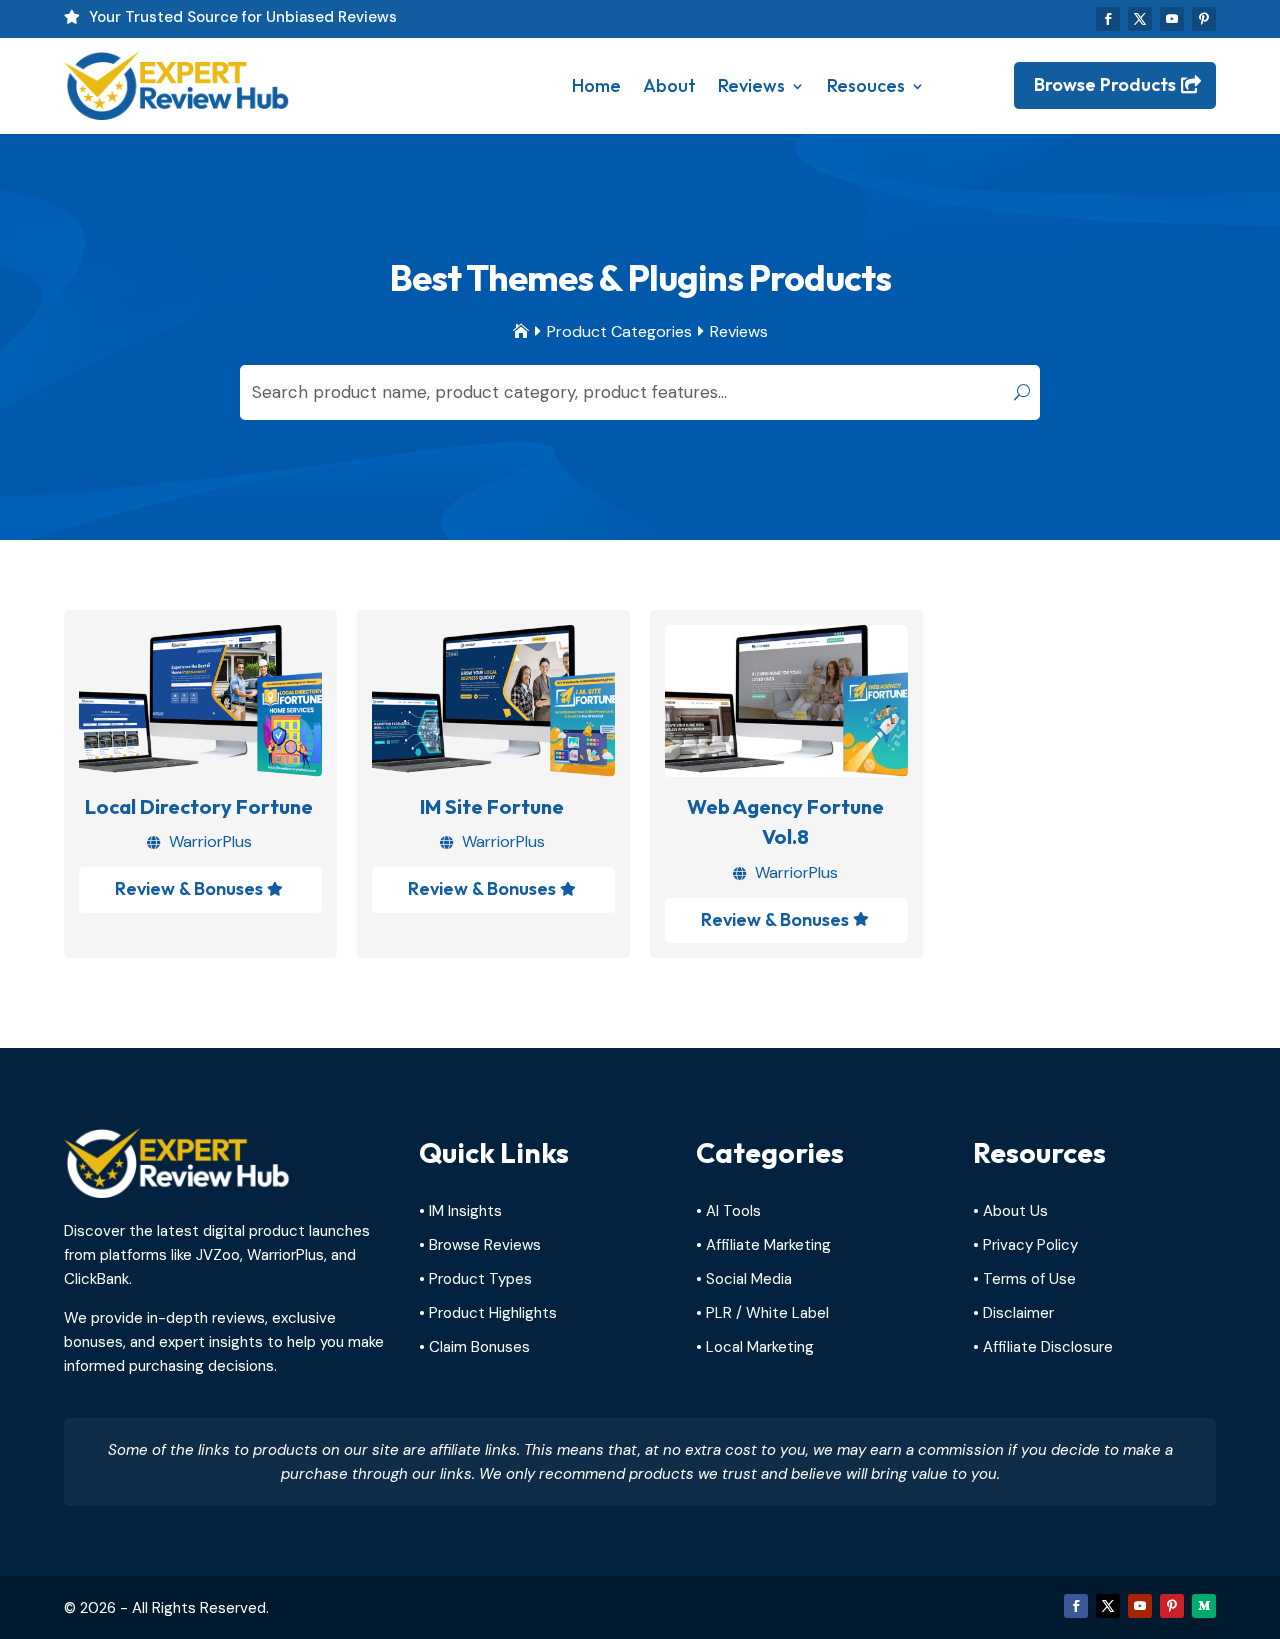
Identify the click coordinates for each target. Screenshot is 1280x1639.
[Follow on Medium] (1204, 1606)
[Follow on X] (1140, 19)
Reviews (751, 85)
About (669, 85)
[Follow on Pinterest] (1204, 19)
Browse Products (1105, 84)
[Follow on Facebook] (1108, 19)
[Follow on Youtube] (1172, 19)
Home (596, 85)
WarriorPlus (210, 841)
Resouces (866, 85)
